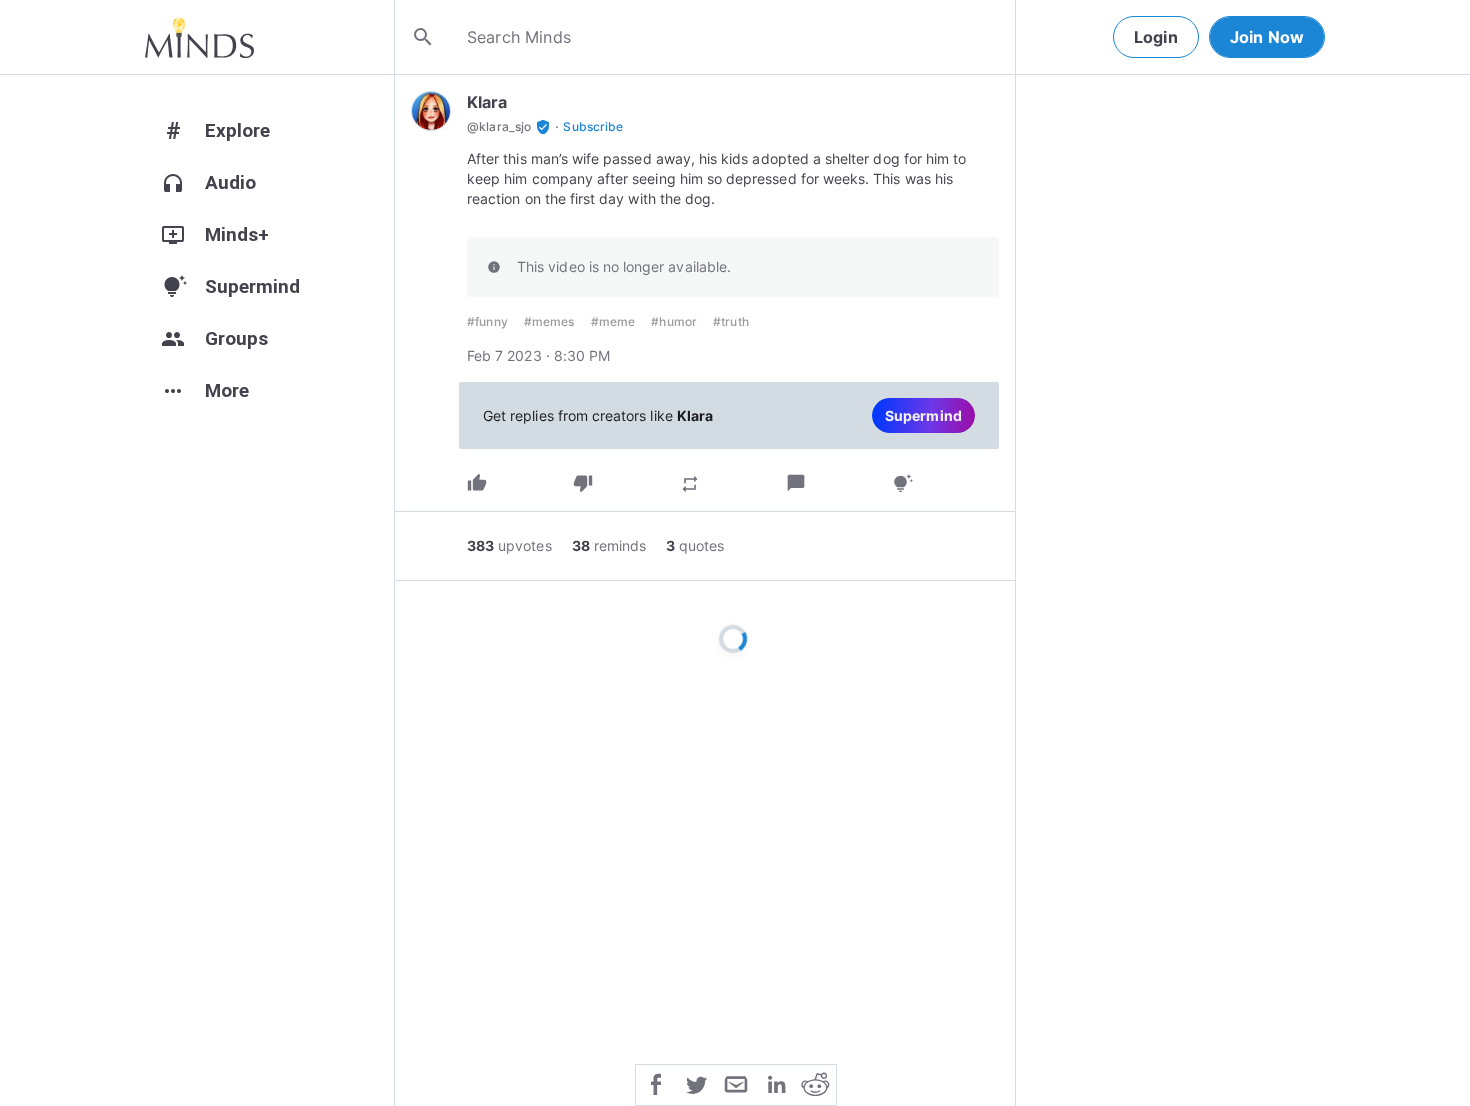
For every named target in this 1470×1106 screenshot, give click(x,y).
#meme (613, 321)
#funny (487, 321)
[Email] (736, 1083)
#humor (674, 321)
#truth (731, 321)
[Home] (199, 37)
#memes (549, 321)
